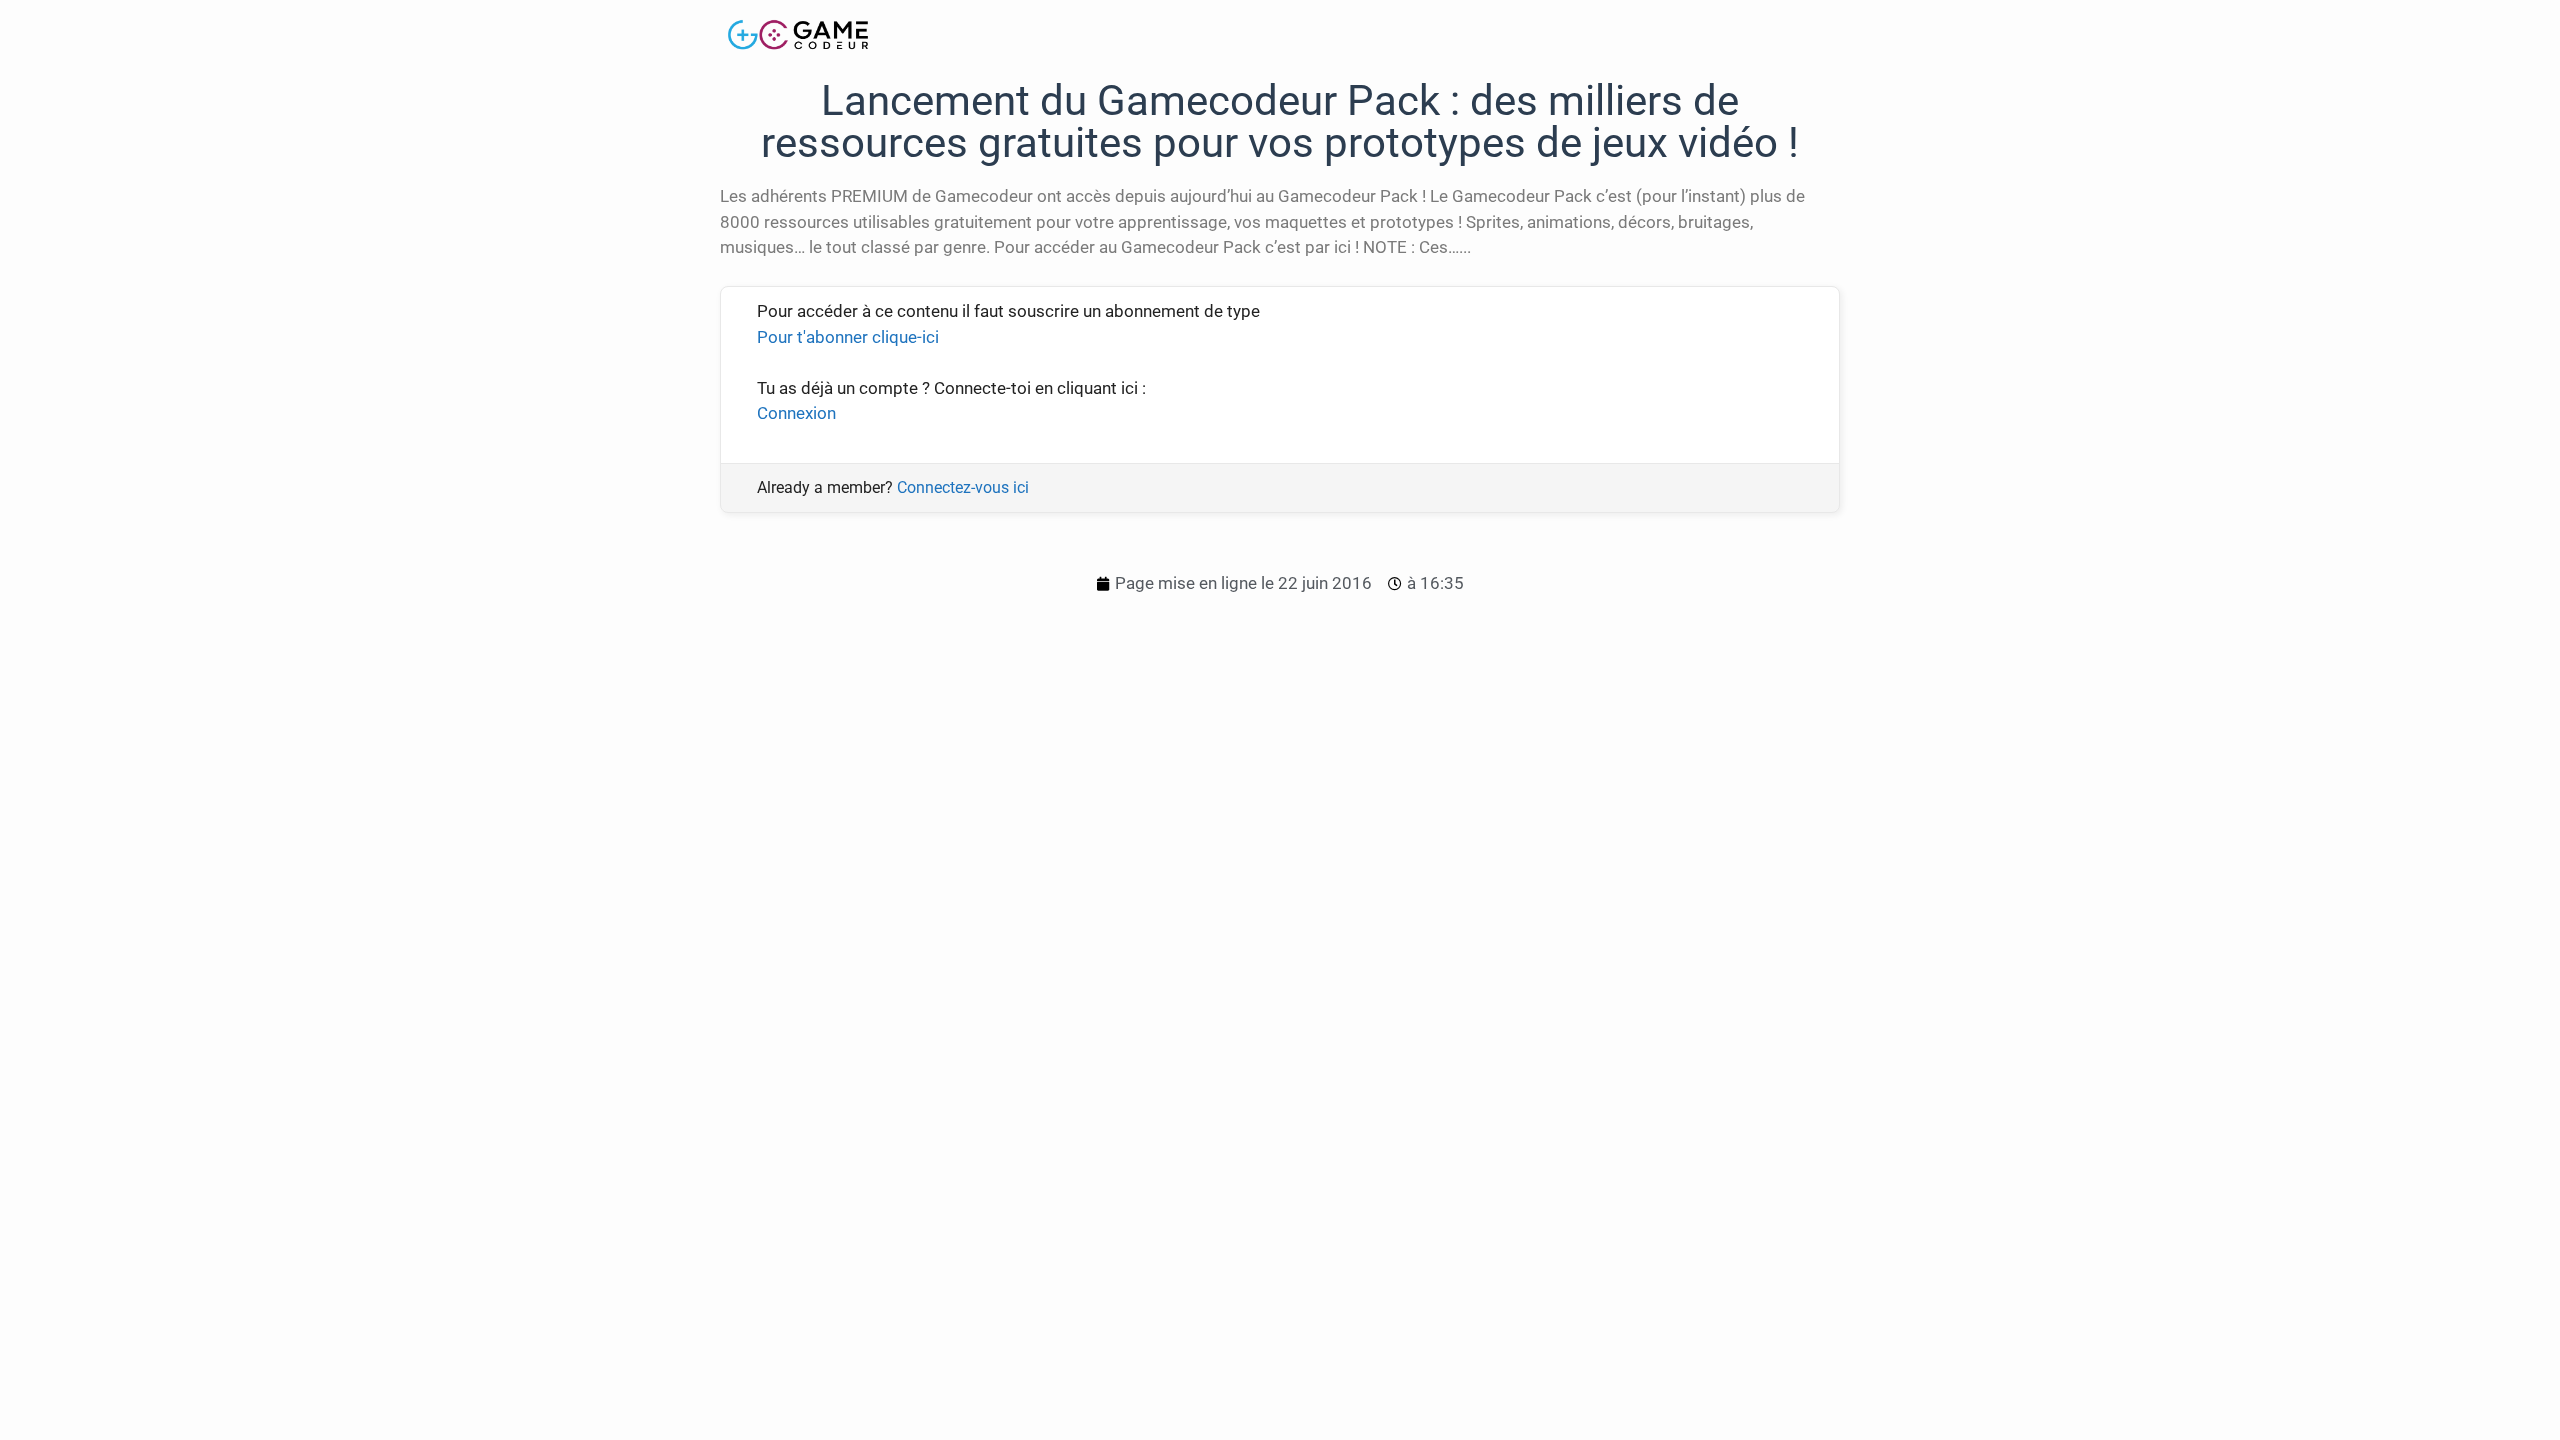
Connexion (796, 413)
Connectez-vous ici (963, 487)
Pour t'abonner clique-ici (848, 337)
